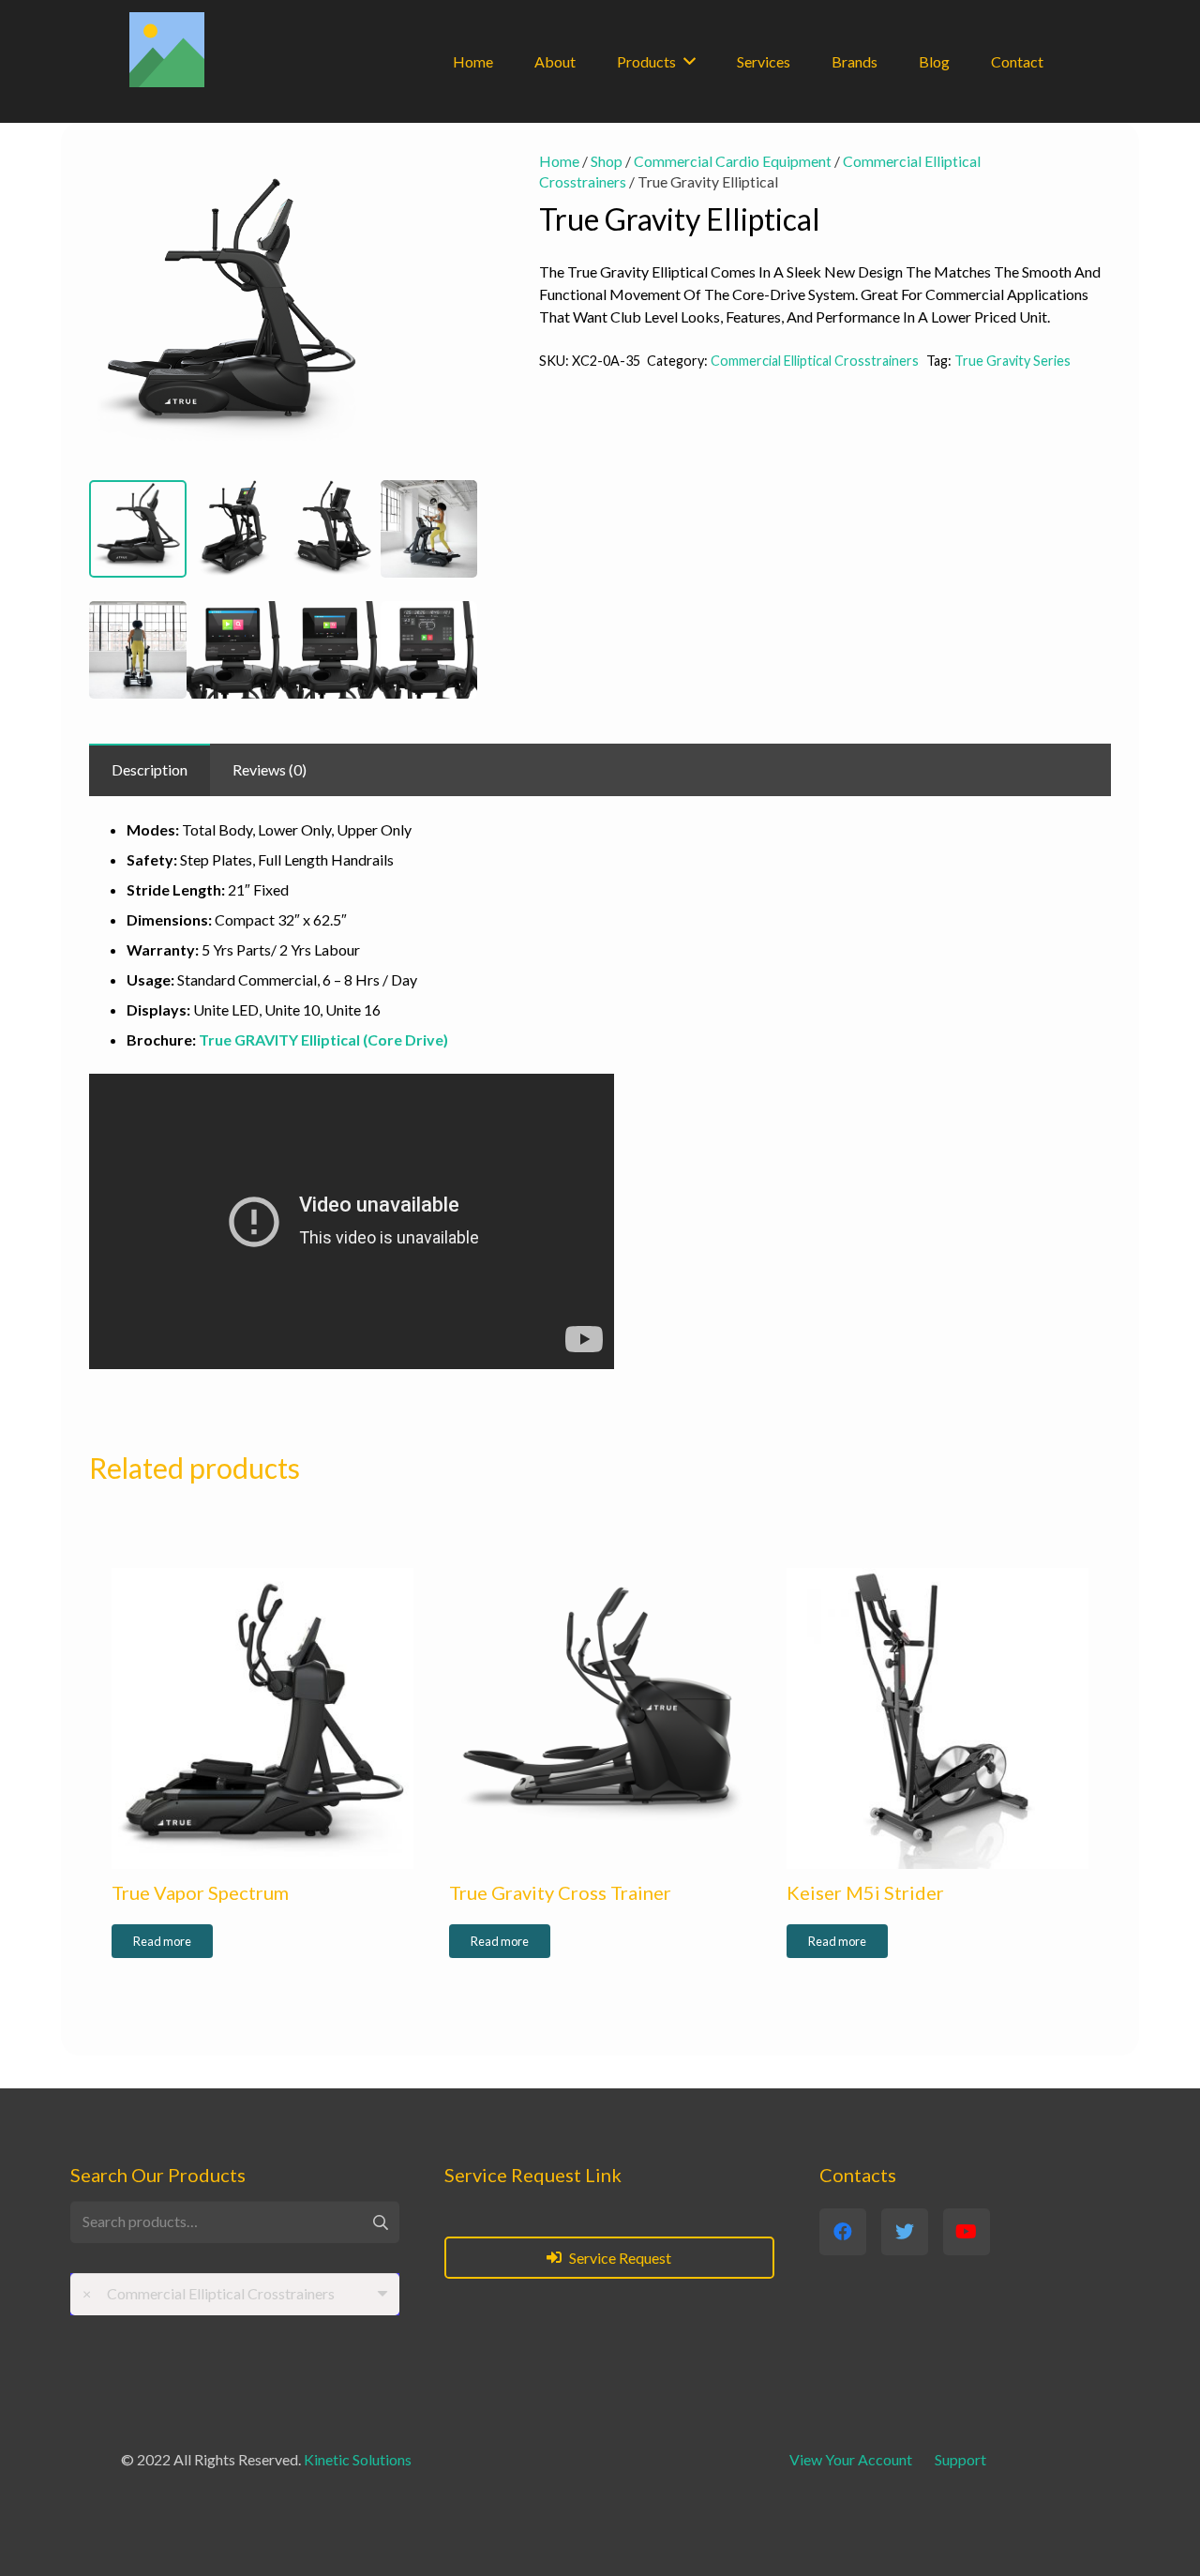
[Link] (167, 50)
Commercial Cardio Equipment (733, 161)
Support (960, 2459)
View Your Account (851, 2459)
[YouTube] (967, 2232)
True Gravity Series (1012, 361)
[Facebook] (843, 2232)
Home (559, 161)
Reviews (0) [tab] (270, 769)
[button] (447, 181)
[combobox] (235, 2294)
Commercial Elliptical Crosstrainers (815, 361)
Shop (607, 161)
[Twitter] (905, 2232)
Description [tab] (150, 769)
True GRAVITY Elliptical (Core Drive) (323, 1039)
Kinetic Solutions (358, 2459)
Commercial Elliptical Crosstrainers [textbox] (209, 2293)
